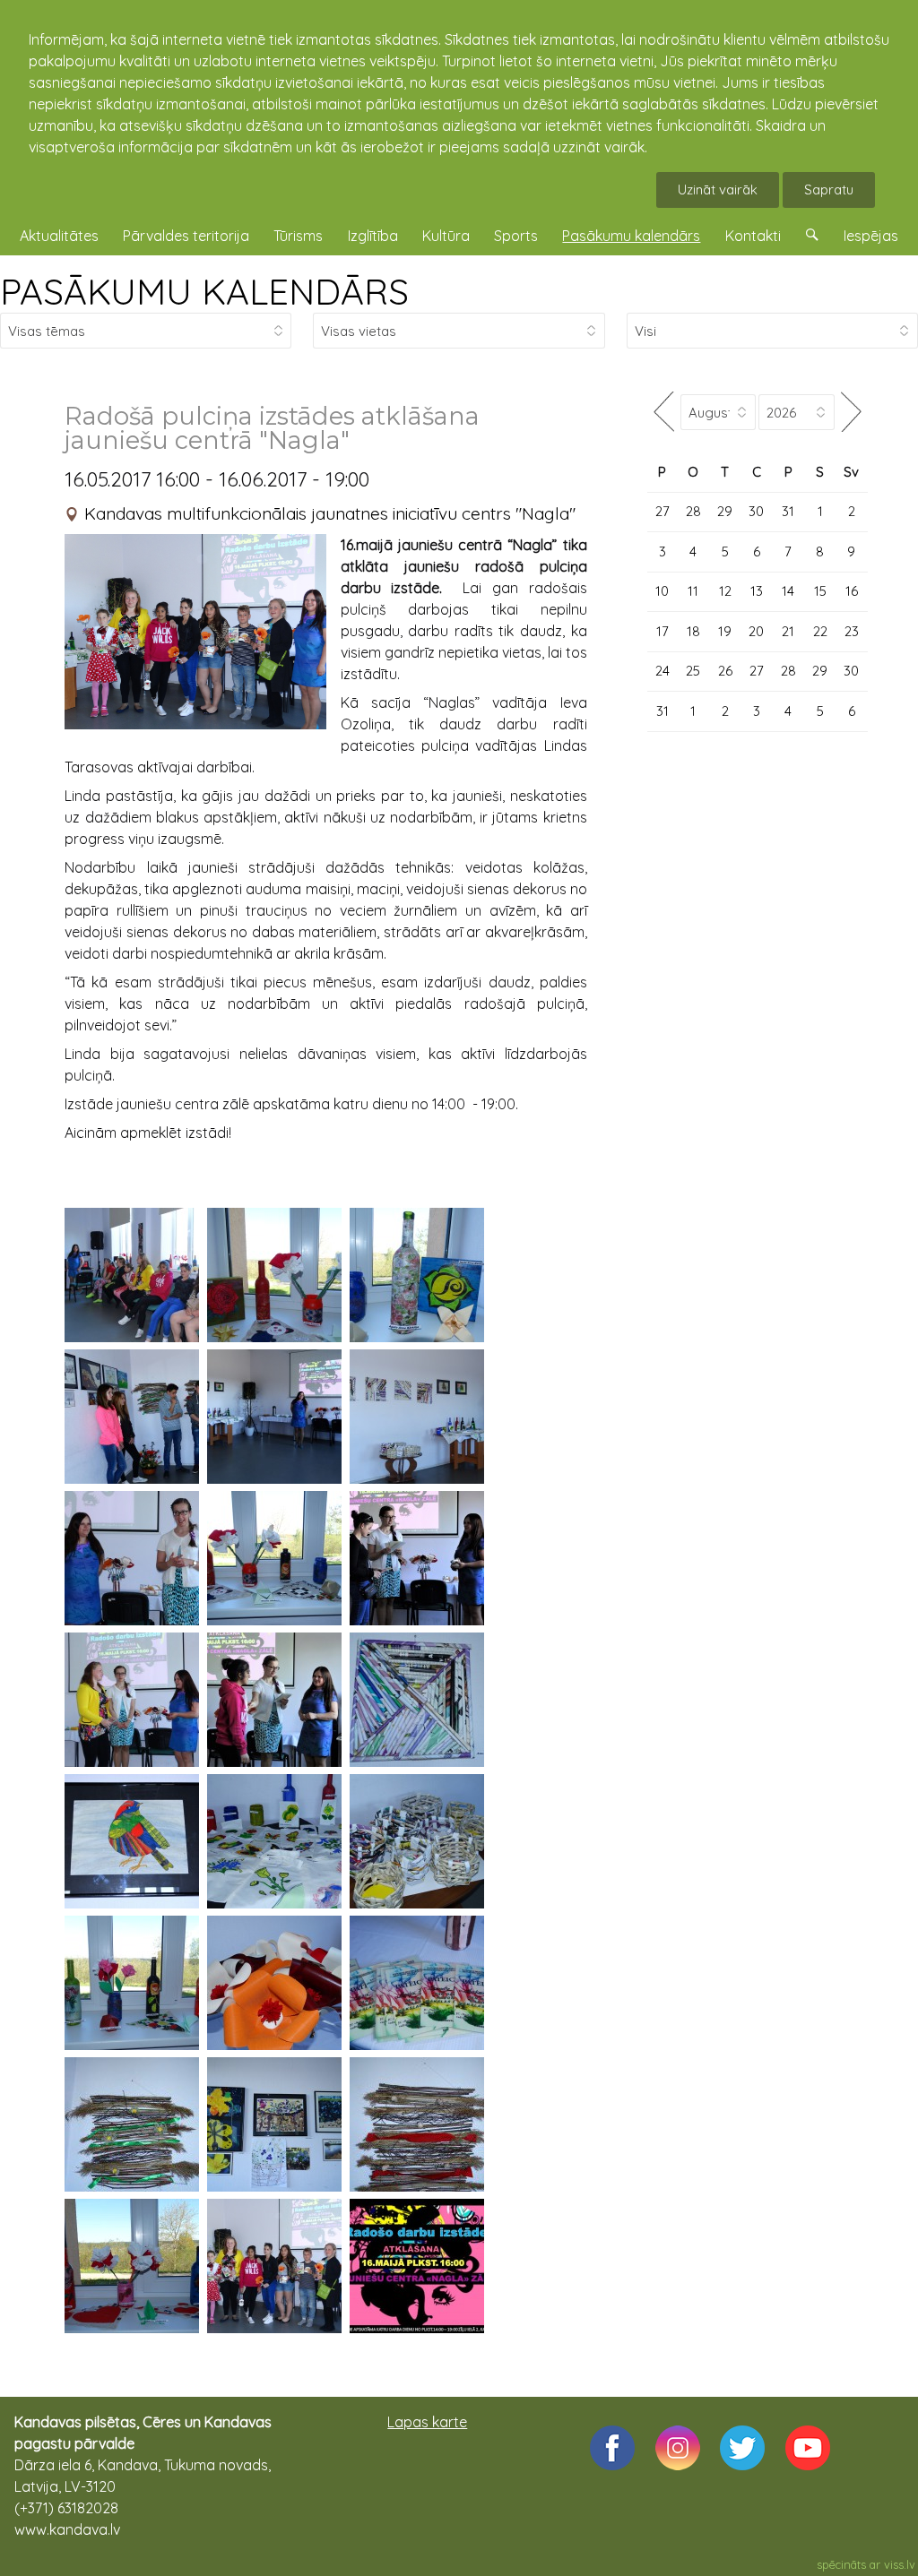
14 (788, 591)
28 (693, 511)
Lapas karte (427, 2422)
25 (693, 671)
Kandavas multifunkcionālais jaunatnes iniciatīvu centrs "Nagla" (330, 513)
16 (852, 591)
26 (725, 671)
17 (663, 631)
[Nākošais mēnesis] (851, 412)
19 (725, 631)
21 (788, 631)
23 (852, 631)
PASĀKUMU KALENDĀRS (204, 291)
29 (725, 511)
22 (820, 631)
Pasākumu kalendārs (631, 236)
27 (663, 511)
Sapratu (829, 190)
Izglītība (373, 236)
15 (820, 591)
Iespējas (871, 236)
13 (757, 591)
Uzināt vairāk (718, 190)
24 (663, 671)
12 (725, 591)
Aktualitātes (59, 236)
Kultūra (446, 236)
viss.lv (900, 2564)
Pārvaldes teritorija (186, 236)
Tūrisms (298, 236)
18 (693, 631)
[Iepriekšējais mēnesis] (664, 412)
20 (756, 631)
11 (693, 591)
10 (662, 591)
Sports (516, 236)
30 (756, 511)
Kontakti (753, 236)
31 (788, 511)
